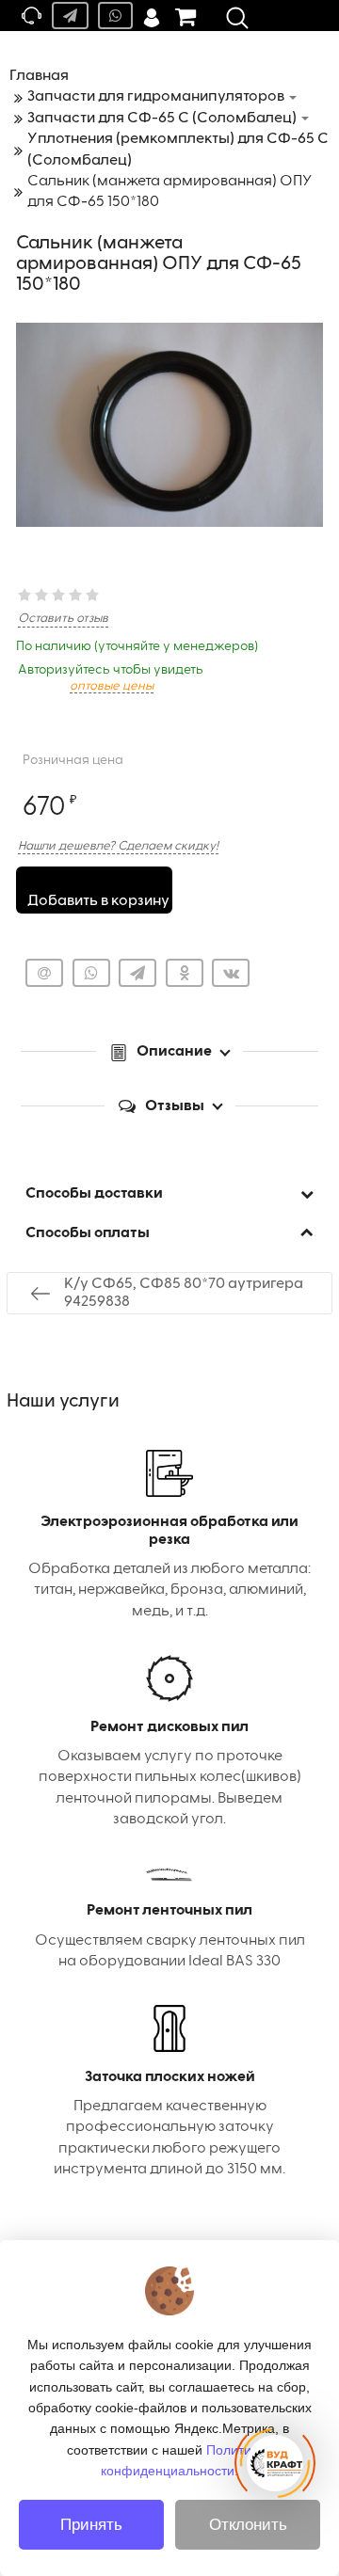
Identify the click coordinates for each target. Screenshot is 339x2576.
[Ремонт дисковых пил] (169, 1742)
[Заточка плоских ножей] (169, 2092)
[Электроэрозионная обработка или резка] (169, 1536)
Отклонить (248, 2525)
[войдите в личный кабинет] (152, 16)
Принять (91, 2525)
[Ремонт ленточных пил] (169, 1917)
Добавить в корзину (98, 901)
